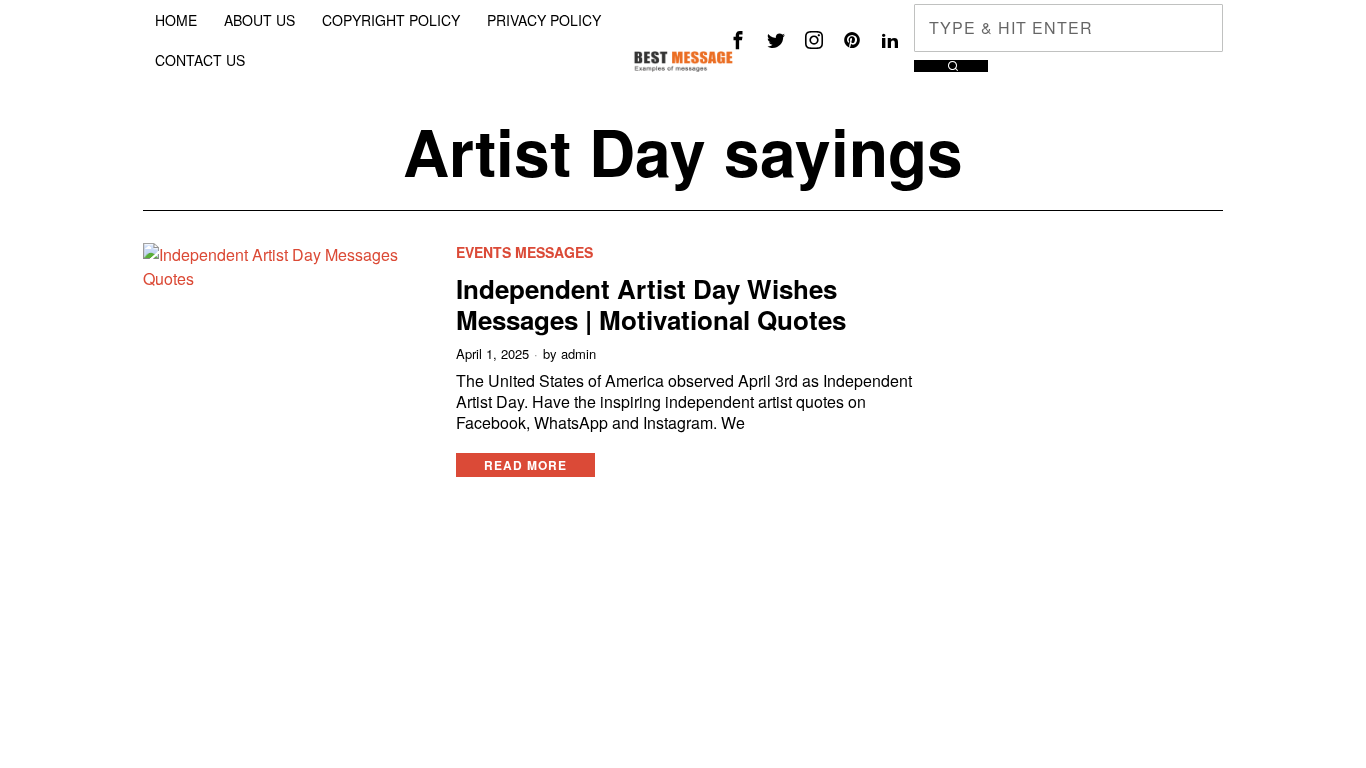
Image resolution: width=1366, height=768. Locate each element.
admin (578, 354)
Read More (525, 465)
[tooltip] (738, 40)
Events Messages (524, 252)
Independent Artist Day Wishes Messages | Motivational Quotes (651, 304)
